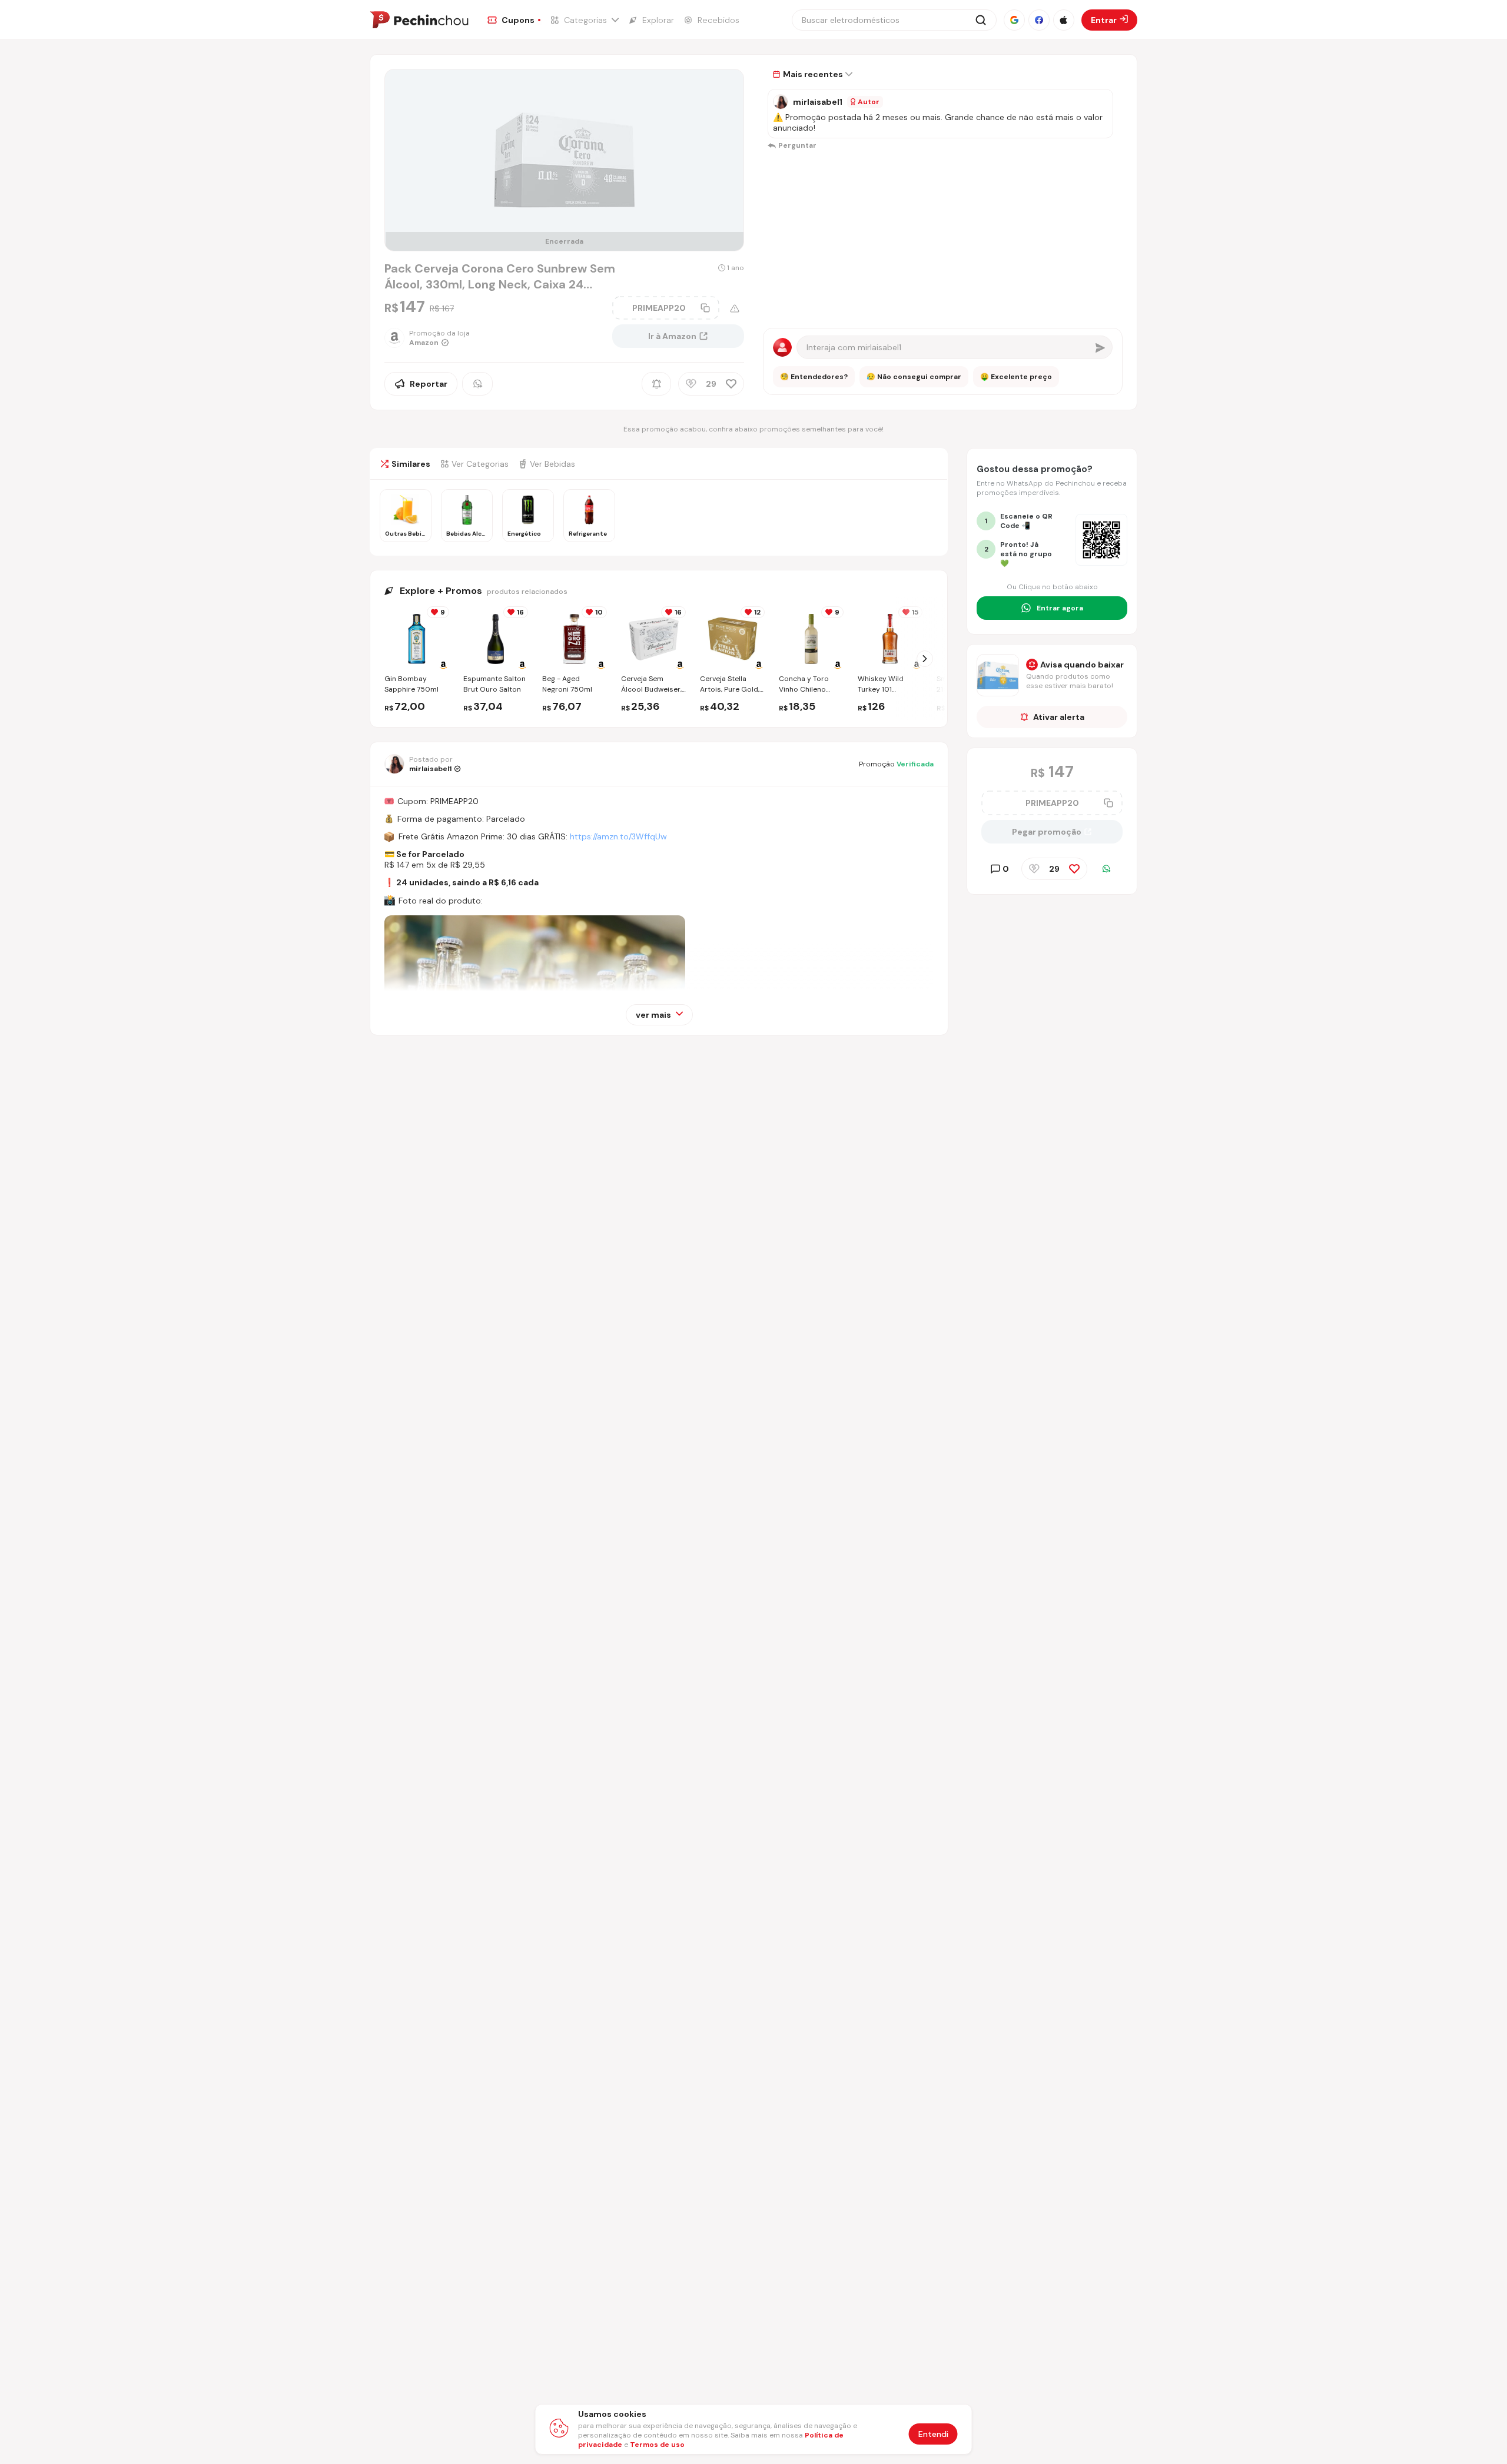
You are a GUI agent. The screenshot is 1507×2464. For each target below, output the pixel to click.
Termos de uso (657, 2445)
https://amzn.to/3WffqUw (618, 836)
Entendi (933, 2434)
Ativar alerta (1059, 717)
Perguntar (797, 145)
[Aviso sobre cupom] (735, 308)
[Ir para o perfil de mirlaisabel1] (781, 102)
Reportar (429, 384)
